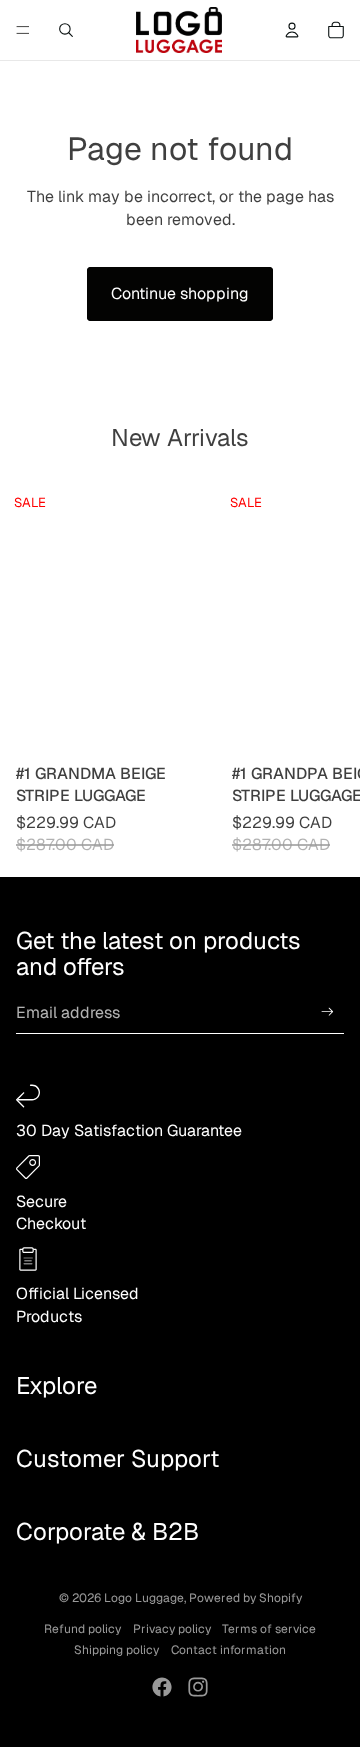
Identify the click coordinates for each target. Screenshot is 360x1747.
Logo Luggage (144, 1598)
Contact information (228, 1650)
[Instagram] (198, 1687)
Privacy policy (172, 1629)
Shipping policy (116, 1650)
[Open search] (66, 30)
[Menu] (23, 30)
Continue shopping (180, 293)
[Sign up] (327, 1012)
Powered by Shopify (245, 1598)
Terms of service (269, 1629)
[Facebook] (162, 1687)
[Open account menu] (292, 30)
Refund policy (82, 1629)
